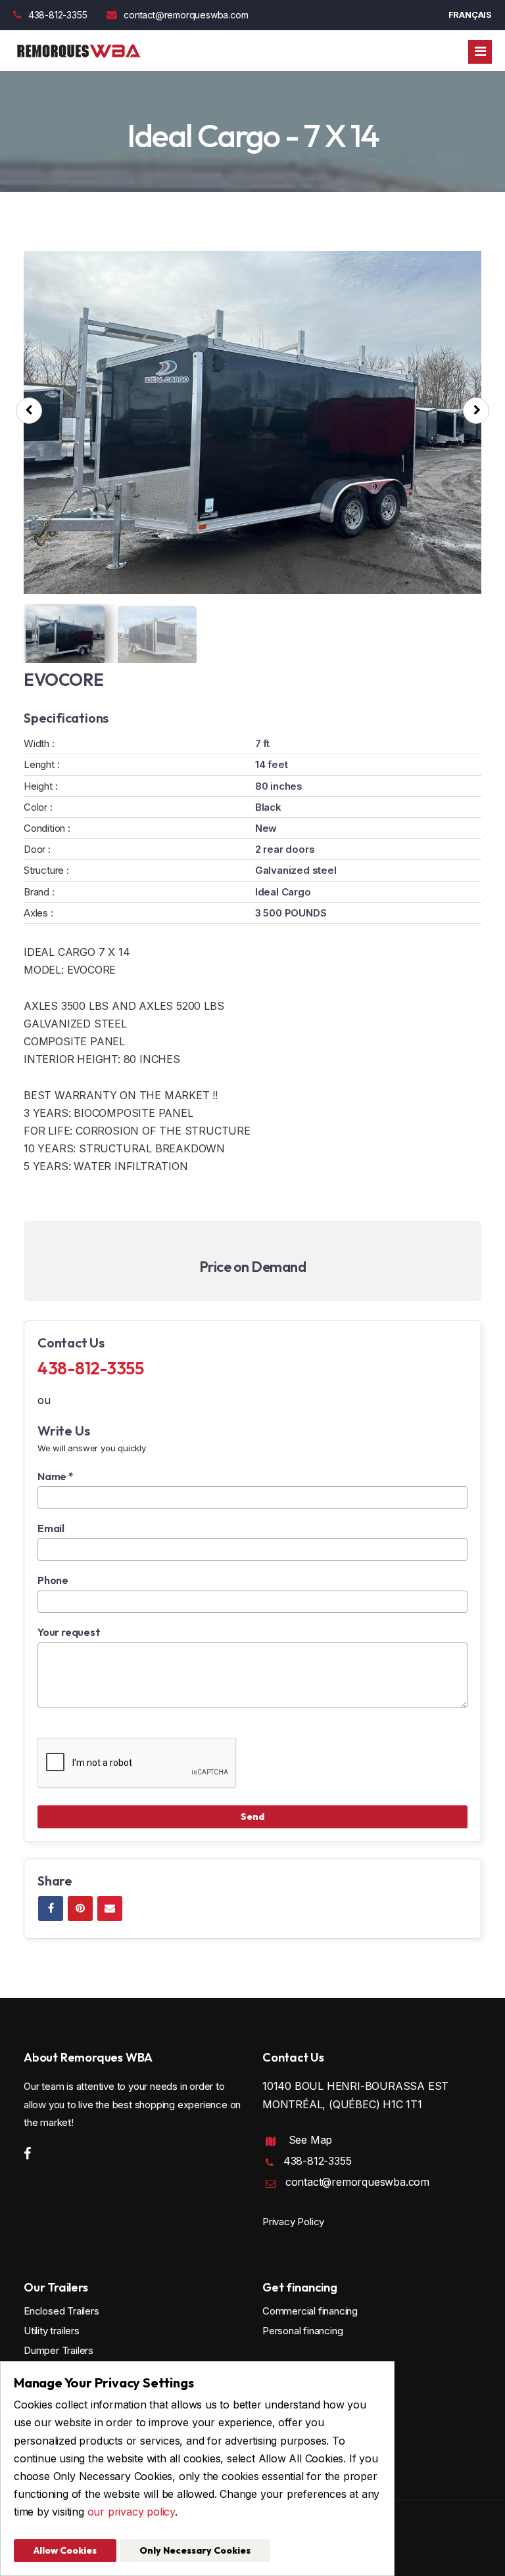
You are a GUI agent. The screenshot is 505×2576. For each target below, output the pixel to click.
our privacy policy (131, 2512)
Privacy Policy (293, 2222)
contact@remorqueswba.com (186, 15)
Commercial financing (310, 2311)
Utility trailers (52, 2331)
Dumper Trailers (59, 2350)
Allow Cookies (65, 2550)
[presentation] (29, 411)
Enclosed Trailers (61, 2311)
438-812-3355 (58, 15)
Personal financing (302, 2331)
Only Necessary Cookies (195, 2550)
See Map (311, 2140)
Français (470, 14)
